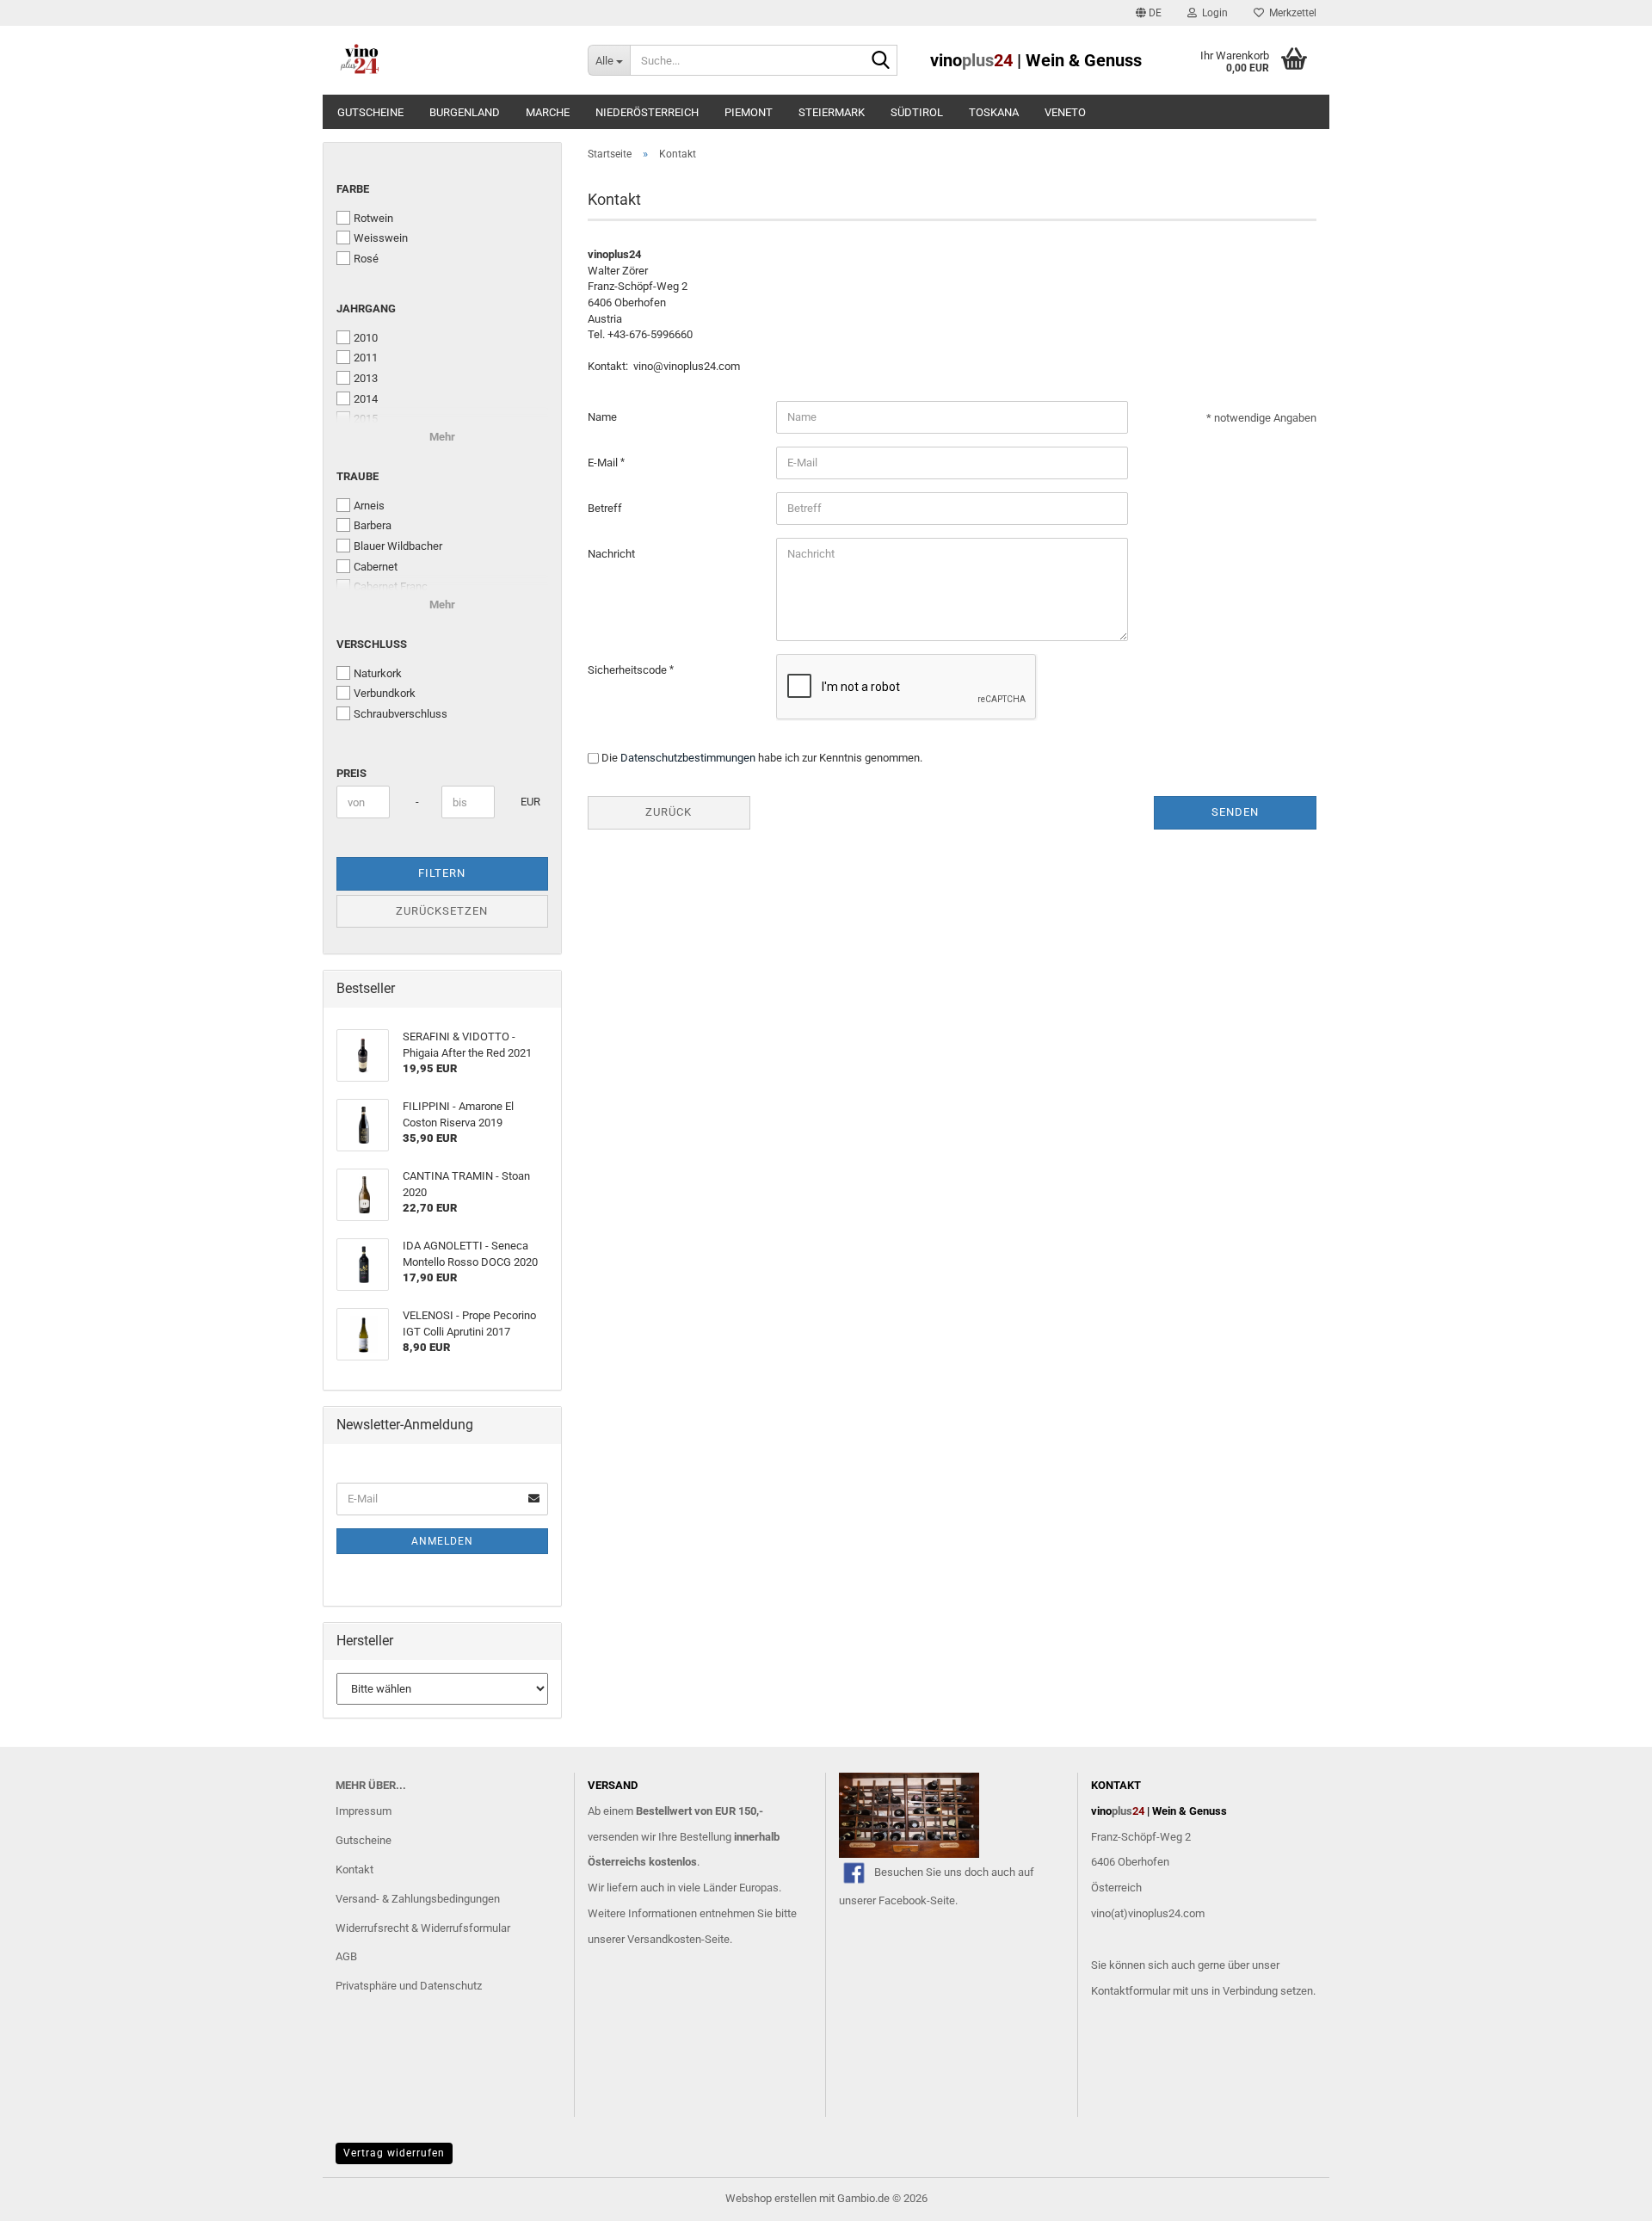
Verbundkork (385, 693)
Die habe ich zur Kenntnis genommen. (762, 758)
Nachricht (611, 554)
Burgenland (465, 112)
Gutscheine (364, 1840)
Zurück (669, 812)
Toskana (994, 112)
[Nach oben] (1605, 2195)
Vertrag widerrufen (394, 2153)
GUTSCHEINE (370, 112)
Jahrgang (366, 308)
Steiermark (832, 112)
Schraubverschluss (401, 714)
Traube (358, 476)
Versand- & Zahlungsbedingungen (418, 1899)
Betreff (605, 508)
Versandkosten (664, 1939)
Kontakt (354, 1869)
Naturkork (378, 673)
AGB (346, 1956)
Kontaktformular (1131, 1991)
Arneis (369, 506)
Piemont (749, 112)
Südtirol (917, 112)
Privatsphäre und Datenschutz (409, 1986)
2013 (366, 378)
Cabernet (376, 567)
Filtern (442, 873)
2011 (366, 358)
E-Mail (604, 463)
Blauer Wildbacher (398, 546)
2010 (366, 338)
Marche (548, 112)
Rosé (366, 259)
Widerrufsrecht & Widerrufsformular (423, 1928)
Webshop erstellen (771, 2198)
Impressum (364, 1811)
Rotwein (373, 218)
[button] (1149, 13)
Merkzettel (1290, 13)
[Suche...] (881, 61)
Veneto (1065, 112)
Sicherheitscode (629, 670)
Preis (351, 773)
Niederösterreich (647, 112)
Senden (1235, 812)
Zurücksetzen (442, 911)
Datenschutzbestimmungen (688, 758)
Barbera (373, 525)
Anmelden (442, 1541)
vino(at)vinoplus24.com (1148, 1913)
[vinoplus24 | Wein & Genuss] (449, 60)
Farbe (353, 189)
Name (602, 417)
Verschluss (372, 644)
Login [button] (1212, 13)
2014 (366, 399)
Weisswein (381, 238)
